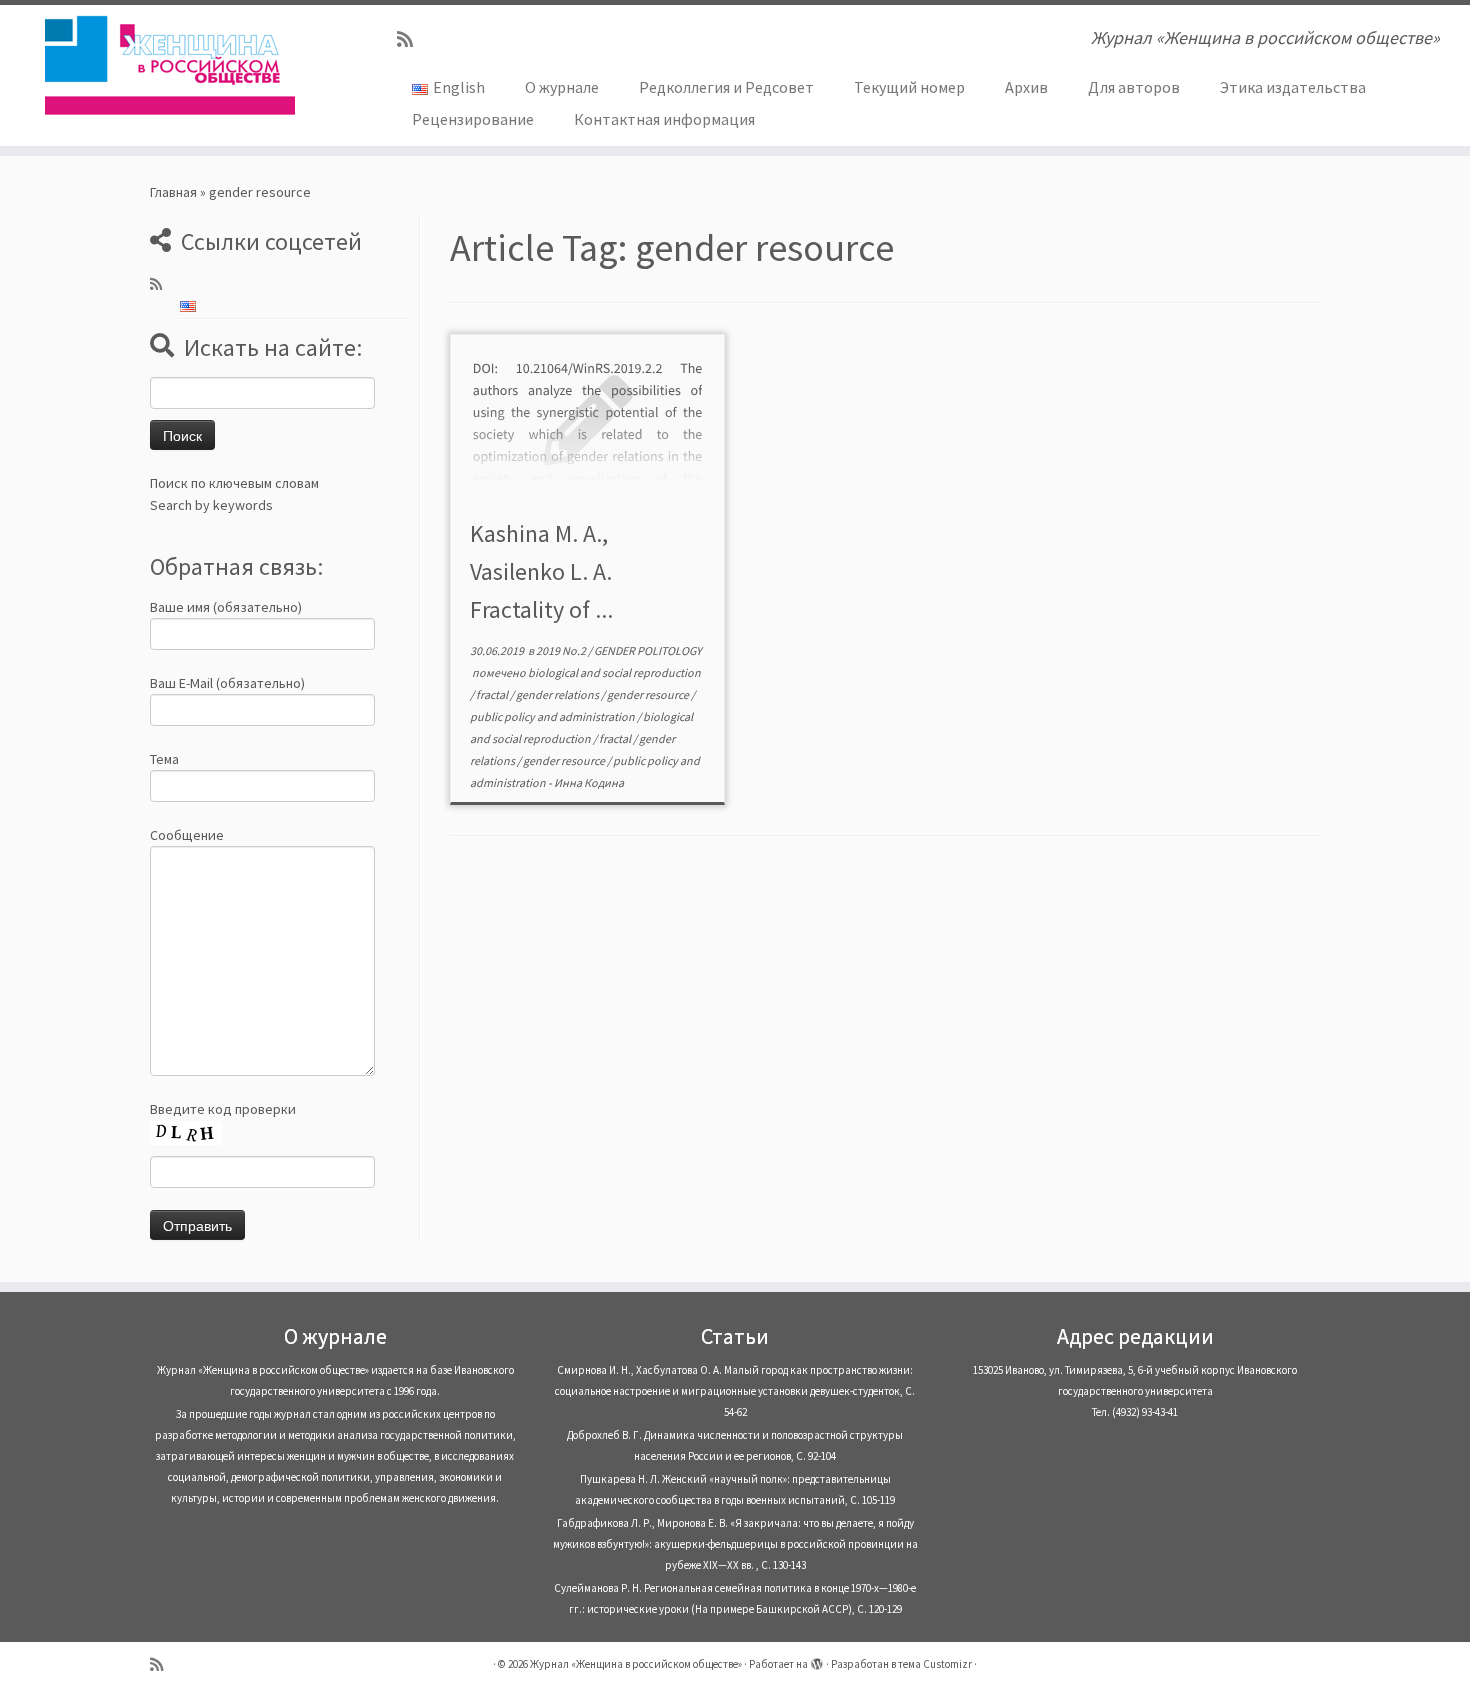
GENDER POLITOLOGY (648, 650)
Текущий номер (909, 87)
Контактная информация (664, 119)
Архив (1026, 87)
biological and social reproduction (614, 672)
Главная (173, 192)
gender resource (649, 694)
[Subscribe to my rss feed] (411, 39)
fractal (493, 694)
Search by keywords (211, 505)
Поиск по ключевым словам (234, 483)
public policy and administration (553, 716)
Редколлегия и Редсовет (726, 87)
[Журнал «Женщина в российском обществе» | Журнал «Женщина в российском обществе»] (169, 65)
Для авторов (1134, 87)
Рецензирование (473, 119)
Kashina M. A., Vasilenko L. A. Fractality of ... (541, 571)
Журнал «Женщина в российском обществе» (636, 1664)
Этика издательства (1293, 87)
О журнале (562, 87)
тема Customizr (935, 1664)
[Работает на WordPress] (817, 1660)
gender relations (558, 694)
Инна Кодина (589, 782)
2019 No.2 (562, 650)
